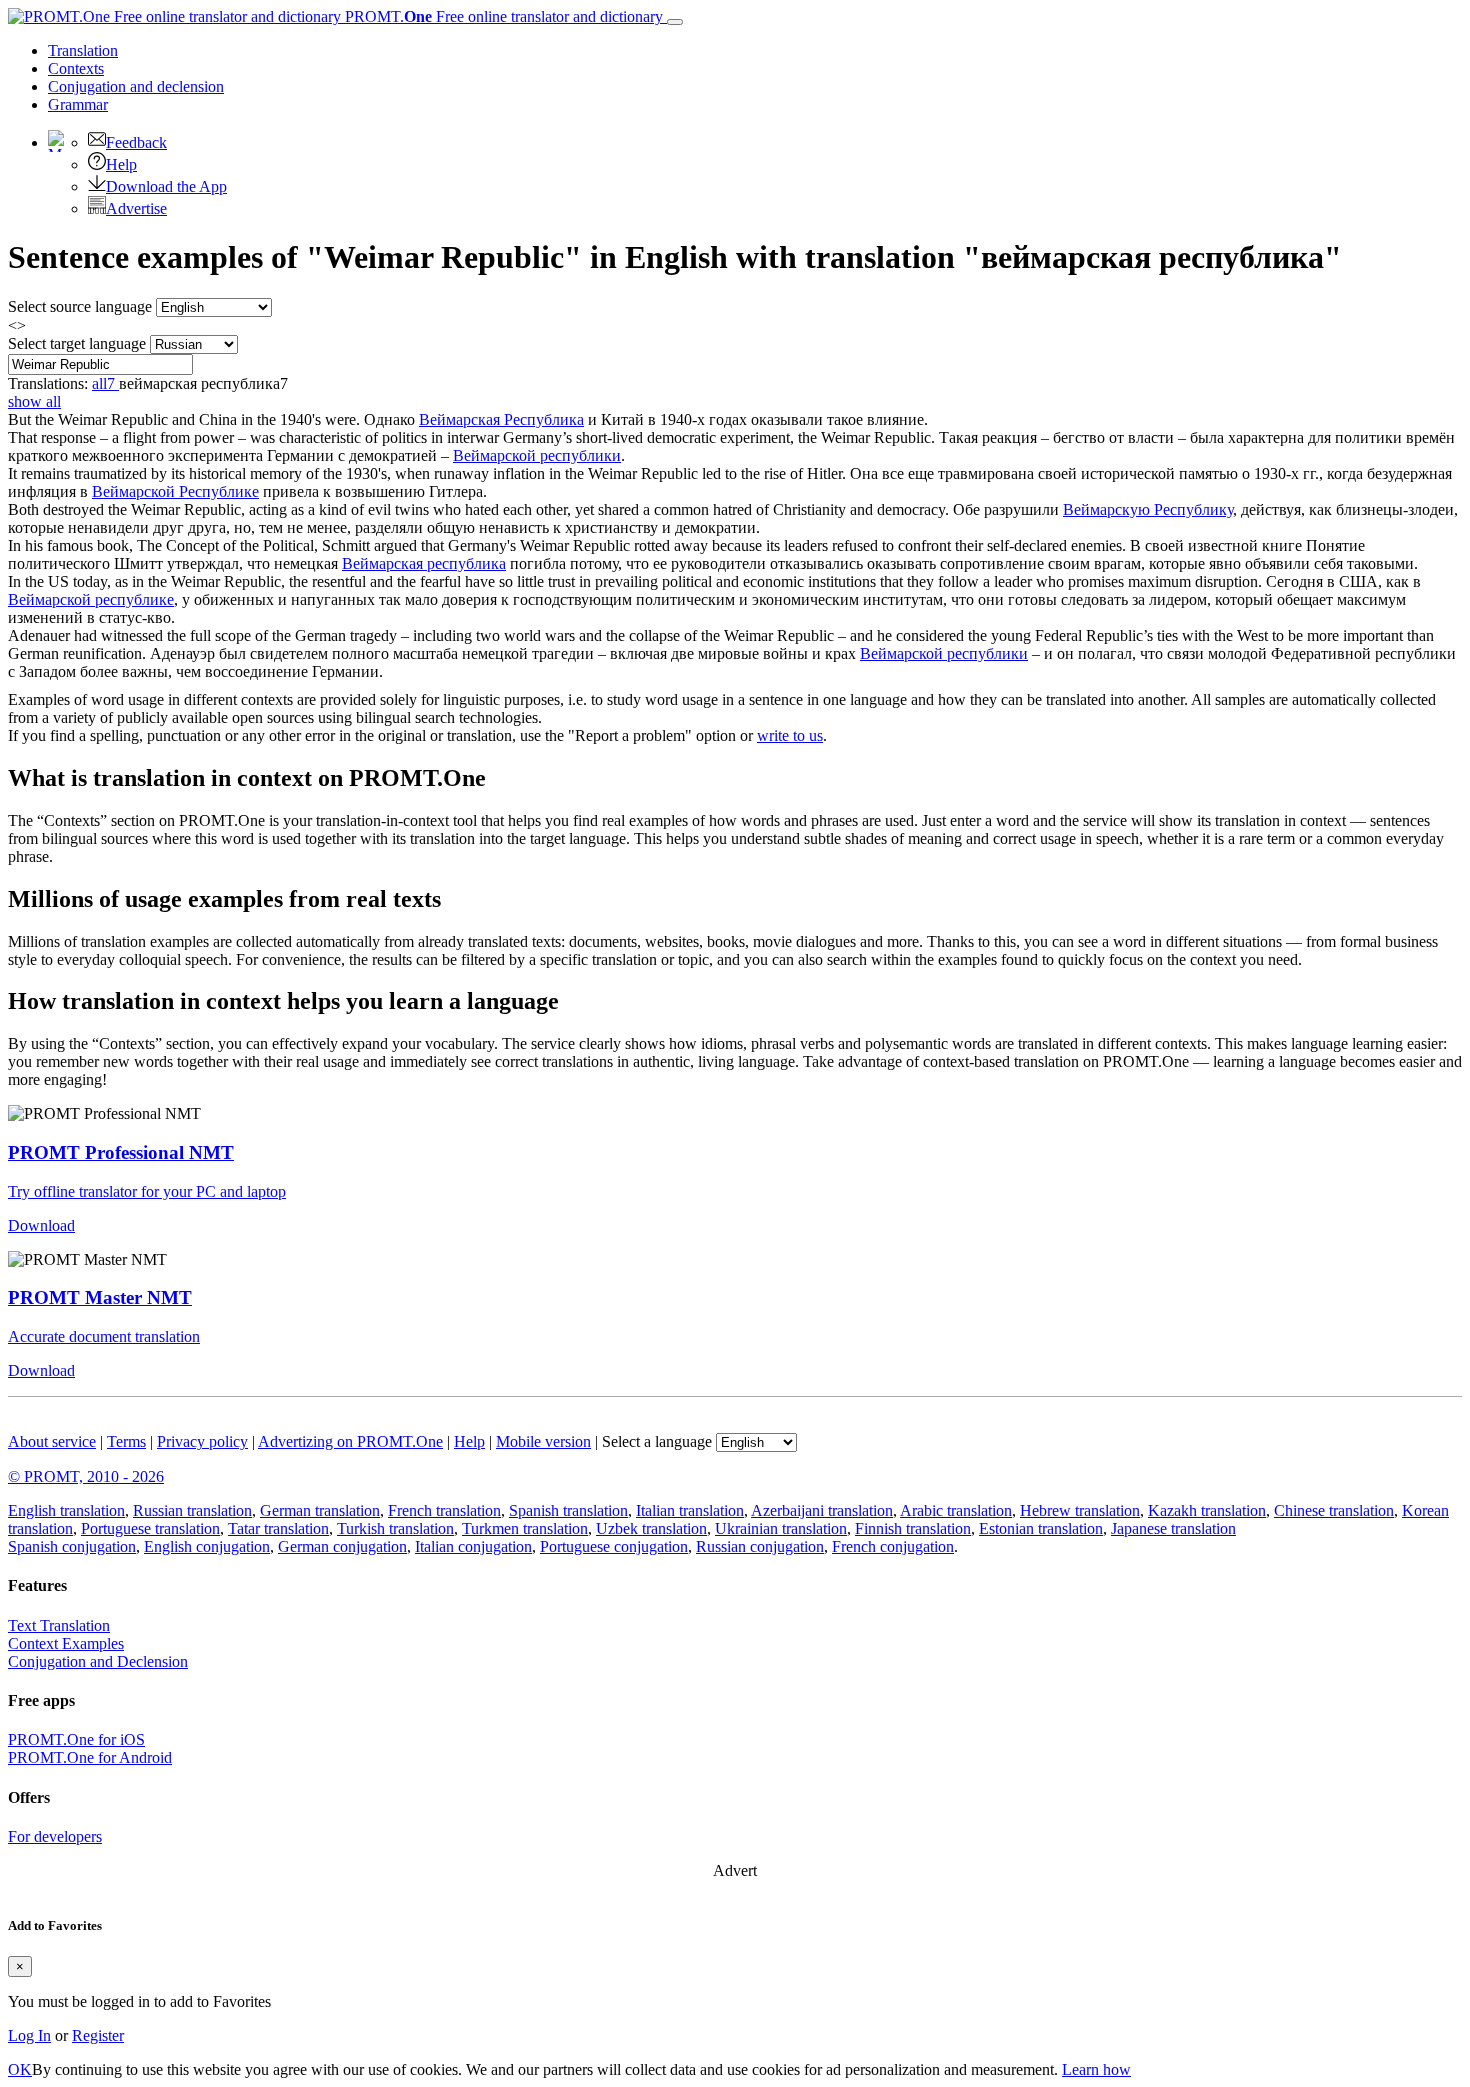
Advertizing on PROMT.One (350, 1441)
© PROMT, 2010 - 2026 (86, 1476)
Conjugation (136, 86)
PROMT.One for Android (90, 1757)
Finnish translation (913, 1528)
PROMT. (502, 16)
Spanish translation (568, 1510)
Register (98, 2035)
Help (121, 164)
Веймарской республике (91, 599)
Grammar (78, 104)
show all (34, 401)
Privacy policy (202, 1441)
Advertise (136, 208)
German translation (320, 1510)
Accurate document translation (104, 1336)
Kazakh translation (1207, 1510)
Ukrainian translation (781, 1528)
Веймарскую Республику (1148, 509)
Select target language (77, 343)
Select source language (80, 306)
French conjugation (893, 1546)
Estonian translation (1041, 1528)
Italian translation (690, 1510)
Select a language (657, 1441)
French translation (444, 1510)
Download (41, 1225)
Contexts (76, 68)
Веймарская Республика (501, 419)
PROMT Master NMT (100, 1297)
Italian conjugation (473, 1546)
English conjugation (207, 1546)
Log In (29, 2035)
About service (52, 1441)
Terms (126, 1441)
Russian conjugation (760, 1546)
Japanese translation (1173, 1528)
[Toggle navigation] (675, 22)
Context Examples (66, 1643)
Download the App (166, 186)
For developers (55, 1836)
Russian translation (192, 1510)
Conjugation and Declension (98, 1661)
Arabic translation (956, 1510)
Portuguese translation (150, 1528)
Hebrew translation (1080, 1510)
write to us (790, 735)
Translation (83, 50)
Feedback (136, 142)
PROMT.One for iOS (76, 1739)
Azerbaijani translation (822, 1510)
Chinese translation (1334, 1510)
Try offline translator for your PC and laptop (147, 1191)
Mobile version (543, 1441)
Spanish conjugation (72, 1546)
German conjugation (342, 1546)
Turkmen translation (525, 1528)
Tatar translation (278, 1528)
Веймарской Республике (175, 491)
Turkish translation (395, 1528)
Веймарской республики (537, 455)
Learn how (1096, 2069)
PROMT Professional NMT (121, 1152)
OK (20, 2069)
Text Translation (59, 1625)
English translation (66, 1510)
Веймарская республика (424, 563)
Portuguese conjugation (614, 1546)
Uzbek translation (651, 1528)
